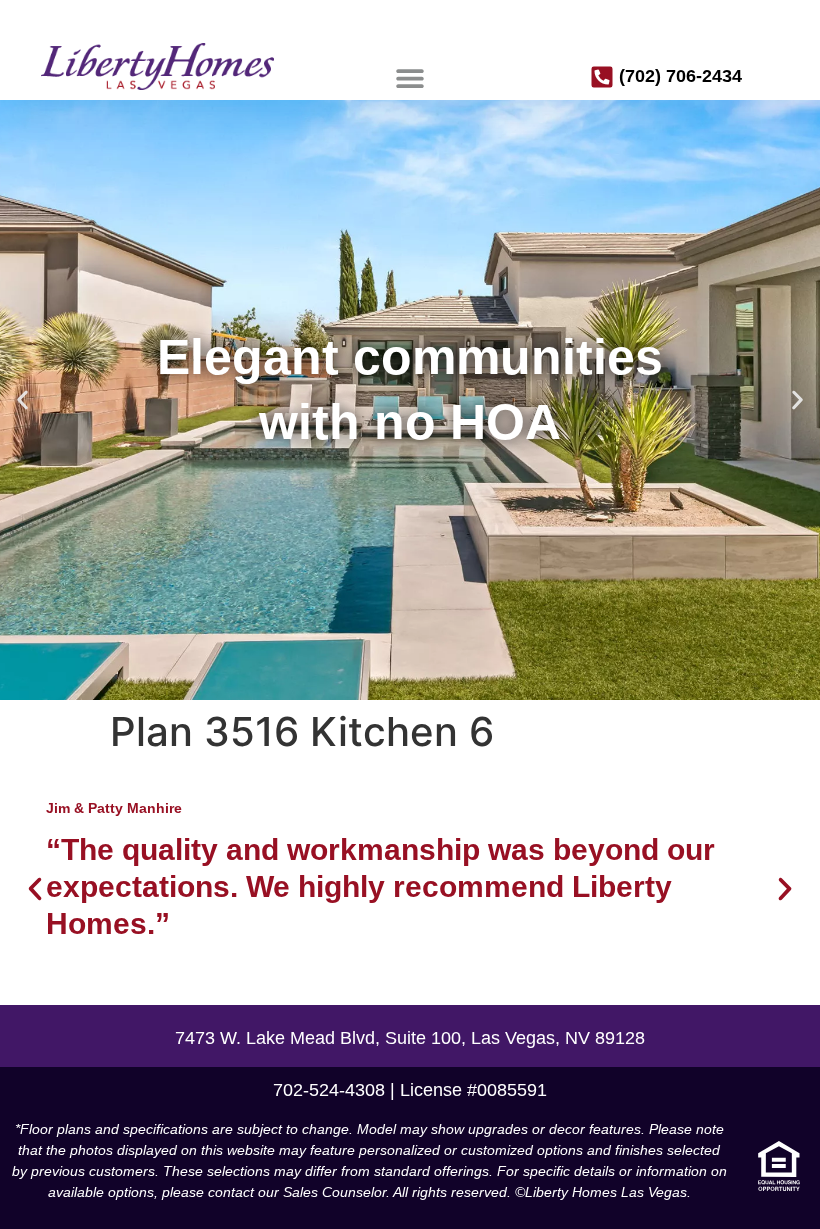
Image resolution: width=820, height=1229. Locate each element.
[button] (409, 77)
